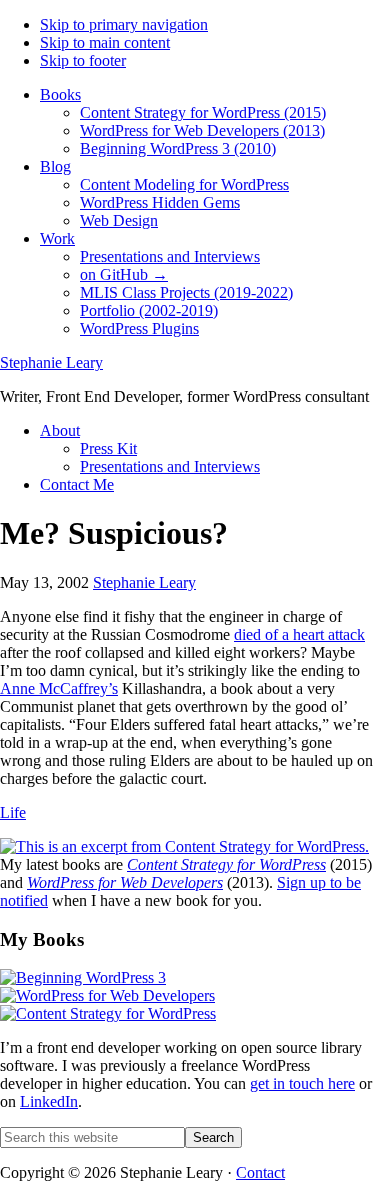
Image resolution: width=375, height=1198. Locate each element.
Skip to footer (83, 60)
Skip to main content (105, 42)
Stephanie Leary (51, 362)
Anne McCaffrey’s (59, 688)
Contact (260, 1172)
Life (13, 812)
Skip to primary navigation (124, 24)
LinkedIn (49, 1101)
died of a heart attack (299, 634)
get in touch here (302, 1083)
